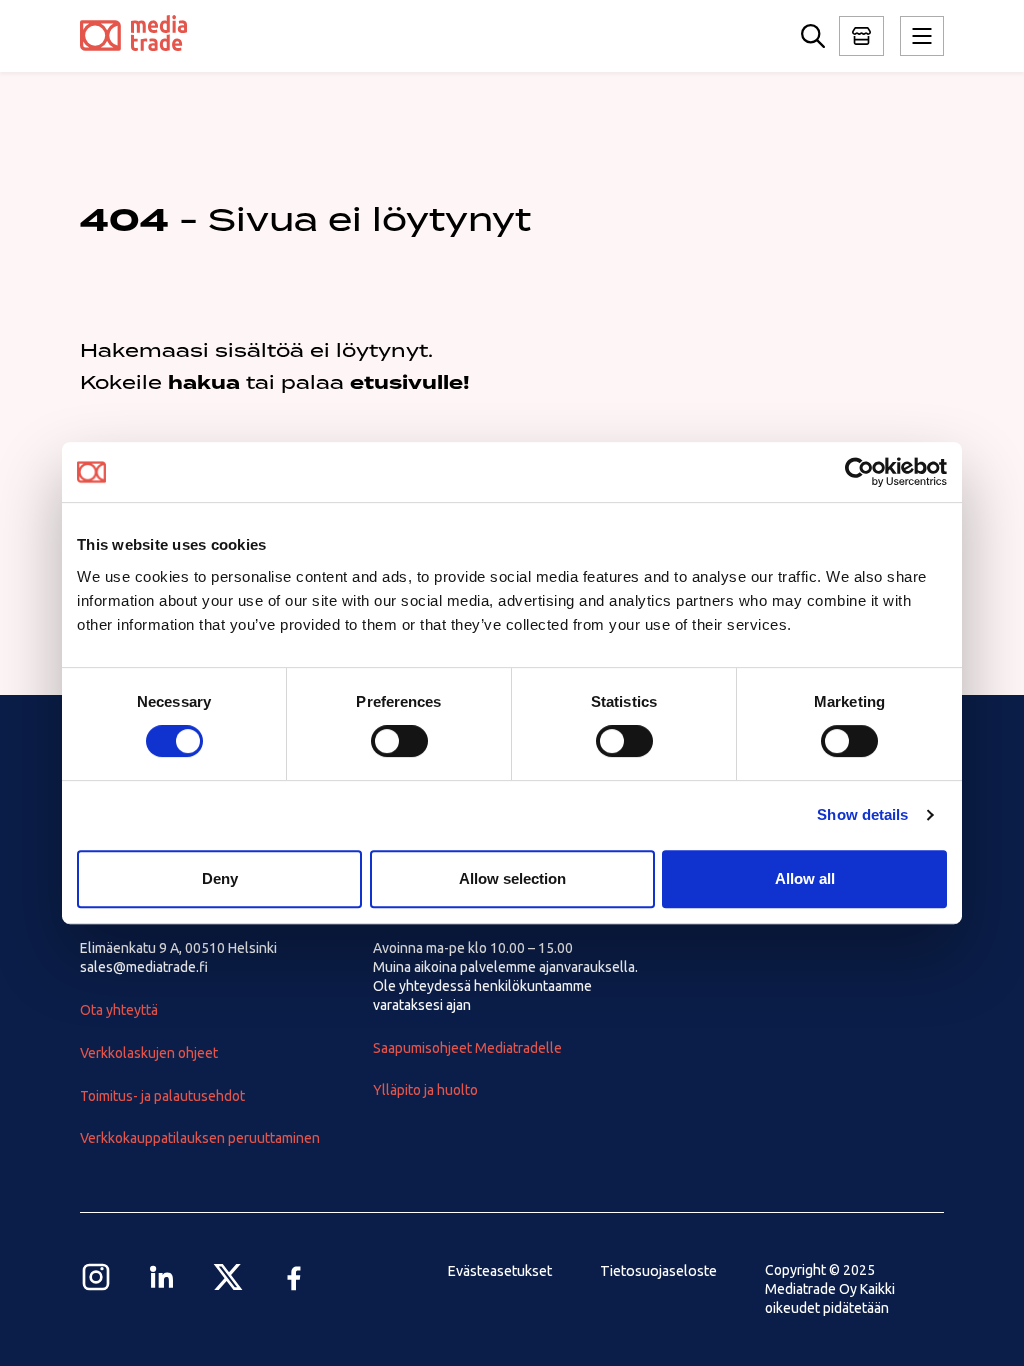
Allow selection (512, 878)
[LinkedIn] (162, 1277)
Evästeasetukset (499, 1271)
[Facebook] (294, 1277)
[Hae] (813, 36)
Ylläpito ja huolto (425, 1090)
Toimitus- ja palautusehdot (162, 1096)
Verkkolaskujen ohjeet (149, 1053)
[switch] (399, 741)
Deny (220, 878)
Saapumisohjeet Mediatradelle (467, 1048)
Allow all (805, 878)
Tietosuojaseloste (658, 1271)
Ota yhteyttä (119, 1010)
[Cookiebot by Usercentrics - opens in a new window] (859, 472)
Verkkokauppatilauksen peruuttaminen (200, 1138)
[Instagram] (96, 1277)
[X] (228, 1277)
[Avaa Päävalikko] (861, 36)
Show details (862, 814)
